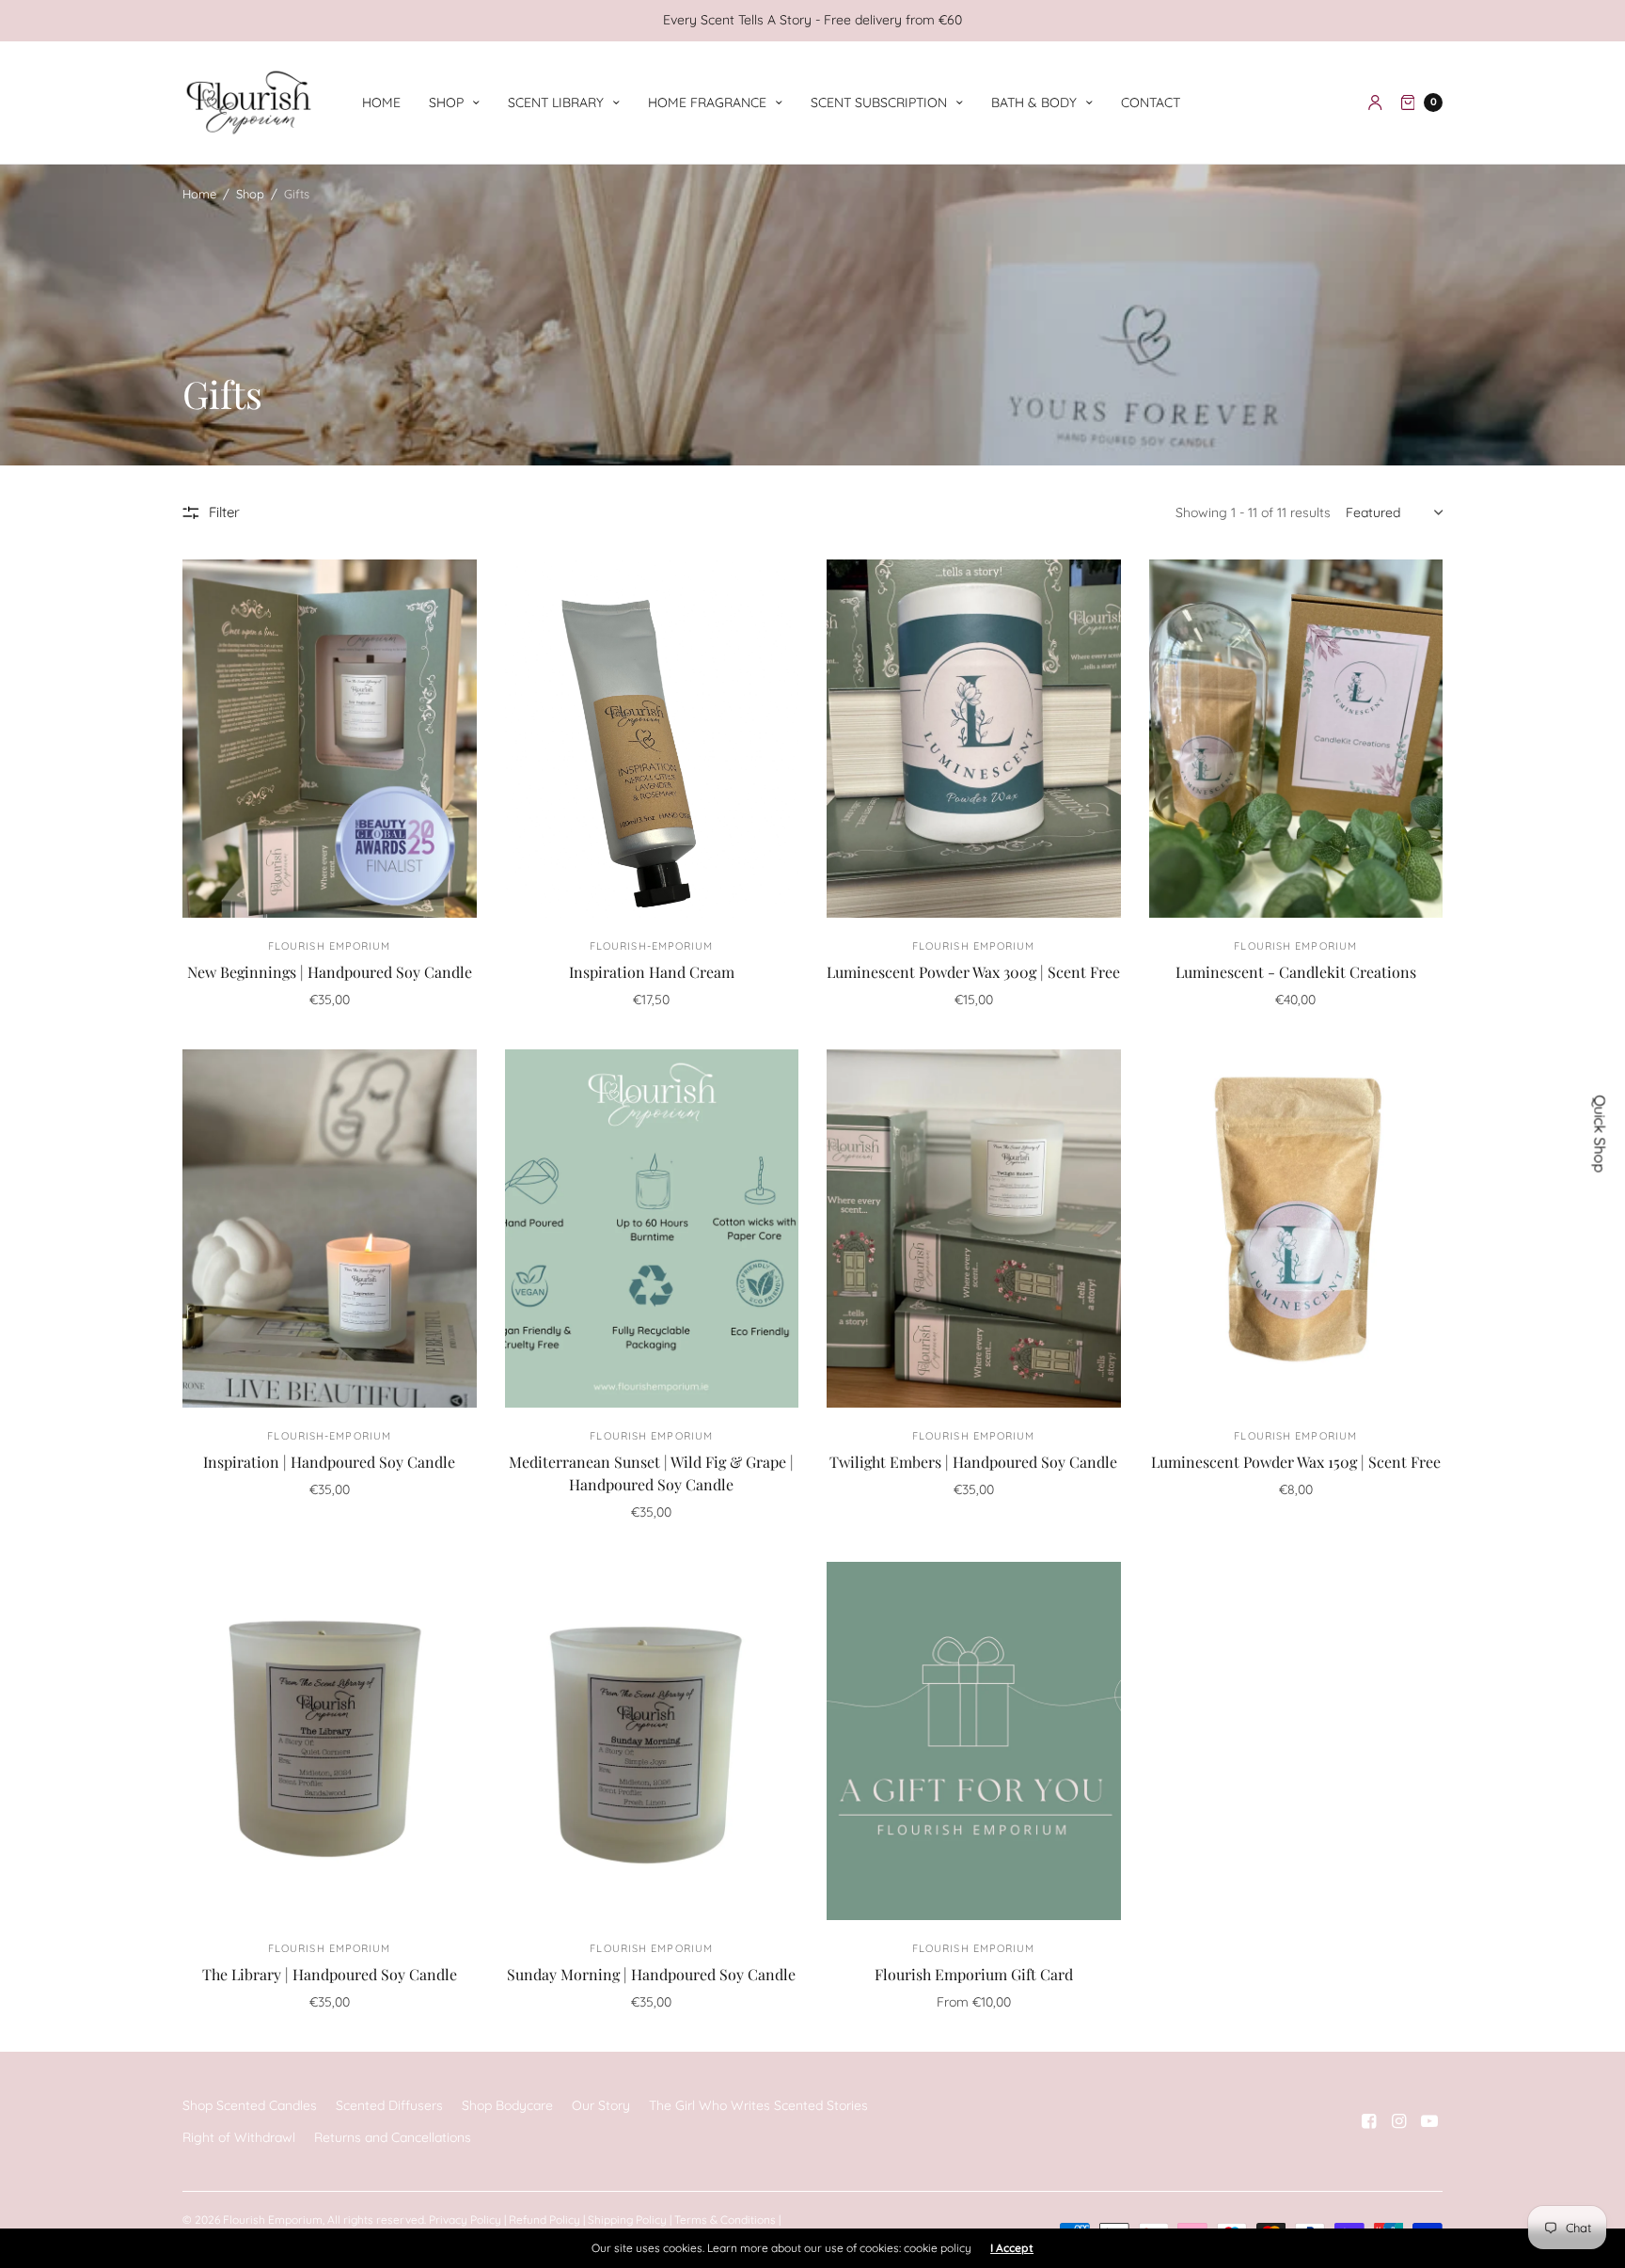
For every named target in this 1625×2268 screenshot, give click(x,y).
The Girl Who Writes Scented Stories (758, 2105)
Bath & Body (1034, 102)
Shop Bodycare (507, 2105)
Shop (446, 102)
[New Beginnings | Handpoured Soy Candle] (330, 739)
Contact (1151, 102)
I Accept (1012, 2248)
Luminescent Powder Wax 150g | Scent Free (1296, 1462)
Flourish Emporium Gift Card (974, 1974)
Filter (224, 512)
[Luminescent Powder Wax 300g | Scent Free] (974, 739)
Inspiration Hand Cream (652, 972)
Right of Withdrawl (239, 2137)
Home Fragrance (707, 102)
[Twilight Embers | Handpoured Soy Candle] (974, 1228)
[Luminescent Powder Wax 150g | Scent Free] (1296, 1228)
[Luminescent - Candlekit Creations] (1296, 739)
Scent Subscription (879, 102)
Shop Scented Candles (250, 2105)
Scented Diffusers (389, 2105)
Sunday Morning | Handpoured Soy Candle (651, 1974)
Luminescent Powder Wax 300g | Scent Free (973, 972)
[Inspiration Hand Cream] (652, 739)
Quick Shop (1601, 1134)
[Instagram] (1399, 2121)
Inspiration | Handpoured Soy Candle (329, 1462)
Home (381, 102)
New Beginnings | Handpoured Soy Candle (330, 972)
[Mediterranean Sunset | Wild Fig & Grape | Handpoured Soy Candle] (652, 1228)
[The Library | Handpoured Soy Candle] (330, 1741)
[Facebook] (1369, 2121)
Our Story (601, 2105)
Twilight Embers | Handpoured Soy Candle (973, 1462)
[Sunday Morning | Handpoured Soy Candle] (652, 1741)
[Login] (1375, 102)
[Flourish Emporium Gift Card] (974, 1741)
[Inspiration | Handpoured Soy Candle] (330, 1228)
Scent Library (556, 102)
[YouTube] (1429, 2121)
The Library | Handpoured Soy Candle (330, 1974)
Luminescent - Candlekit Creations (1296, 972)
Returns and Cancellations (393, 2137)
